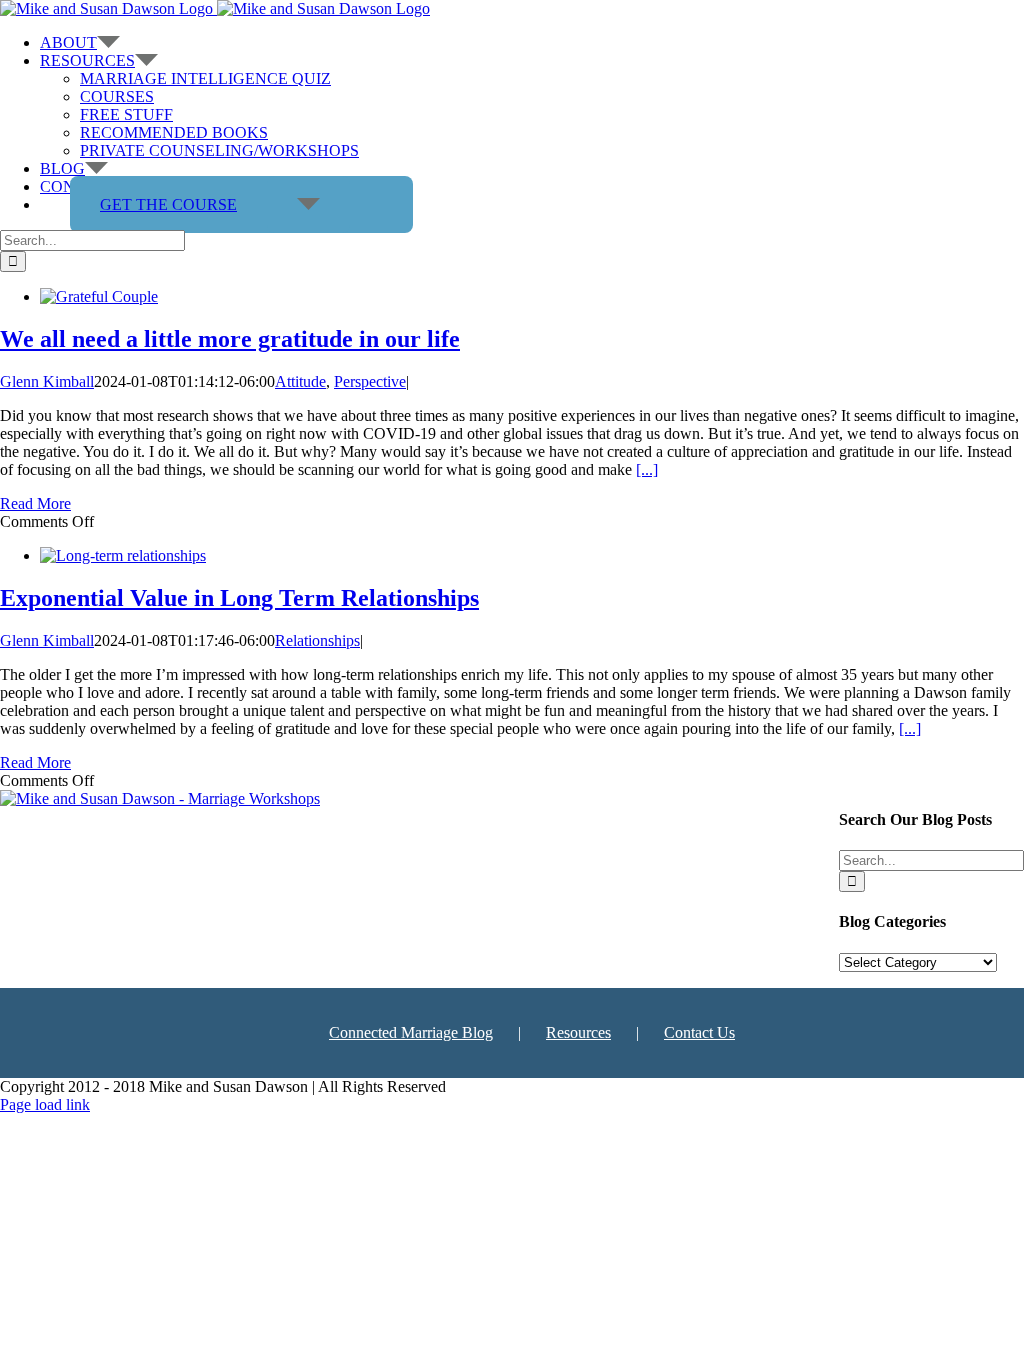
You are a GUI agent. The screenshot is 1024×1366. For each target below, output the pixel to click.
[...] (647, 469)
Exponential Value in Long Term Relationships (239, 598)
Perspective (370, 381)
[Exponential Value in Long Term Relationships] (123, 555)
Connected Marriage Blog (411, 1032)
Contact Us (699, 1032)
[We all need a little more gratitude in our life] (99, 296)
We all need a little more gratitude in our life (230, 339)
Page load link (45, 1104)
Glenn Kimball (47, 381)
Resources (578, 1032)
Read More (35, 503)
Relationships (317, 640)
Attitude (300, 381)
